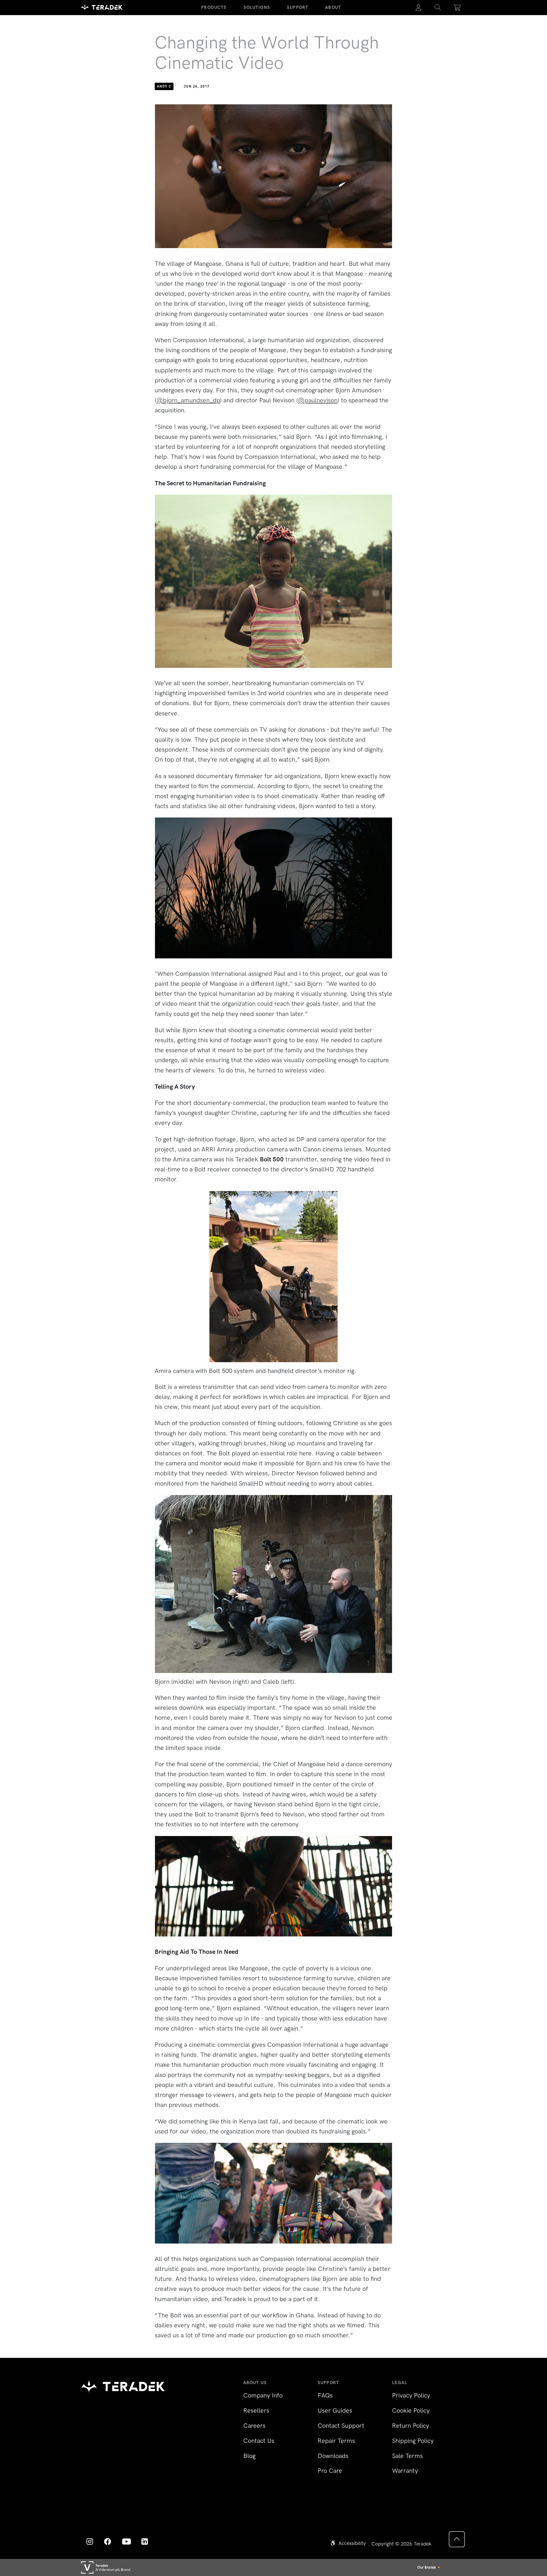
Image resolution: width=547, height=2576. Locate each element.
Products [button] (214, 7)
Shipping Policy (413, 2441)
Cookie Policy (411, 2410)
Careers (254, 2426)
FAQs (325, 2395)
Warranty (405, 2471)
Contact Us (259, 2441)
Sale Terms (407, 2456)
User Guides (335, 2410)
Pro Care (330, 2471)
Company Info (263, 2395)
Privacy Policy (411, 2395)
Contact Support (341, 2426)
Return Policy (411, 2426)
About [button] (333, 7)
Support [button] (298, 7)
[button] (438, 8)
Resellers (256, 2410)
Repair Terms (336, 2441)
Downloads (333, 2456)
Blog (249, 2456)
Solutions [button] (257, 7)
